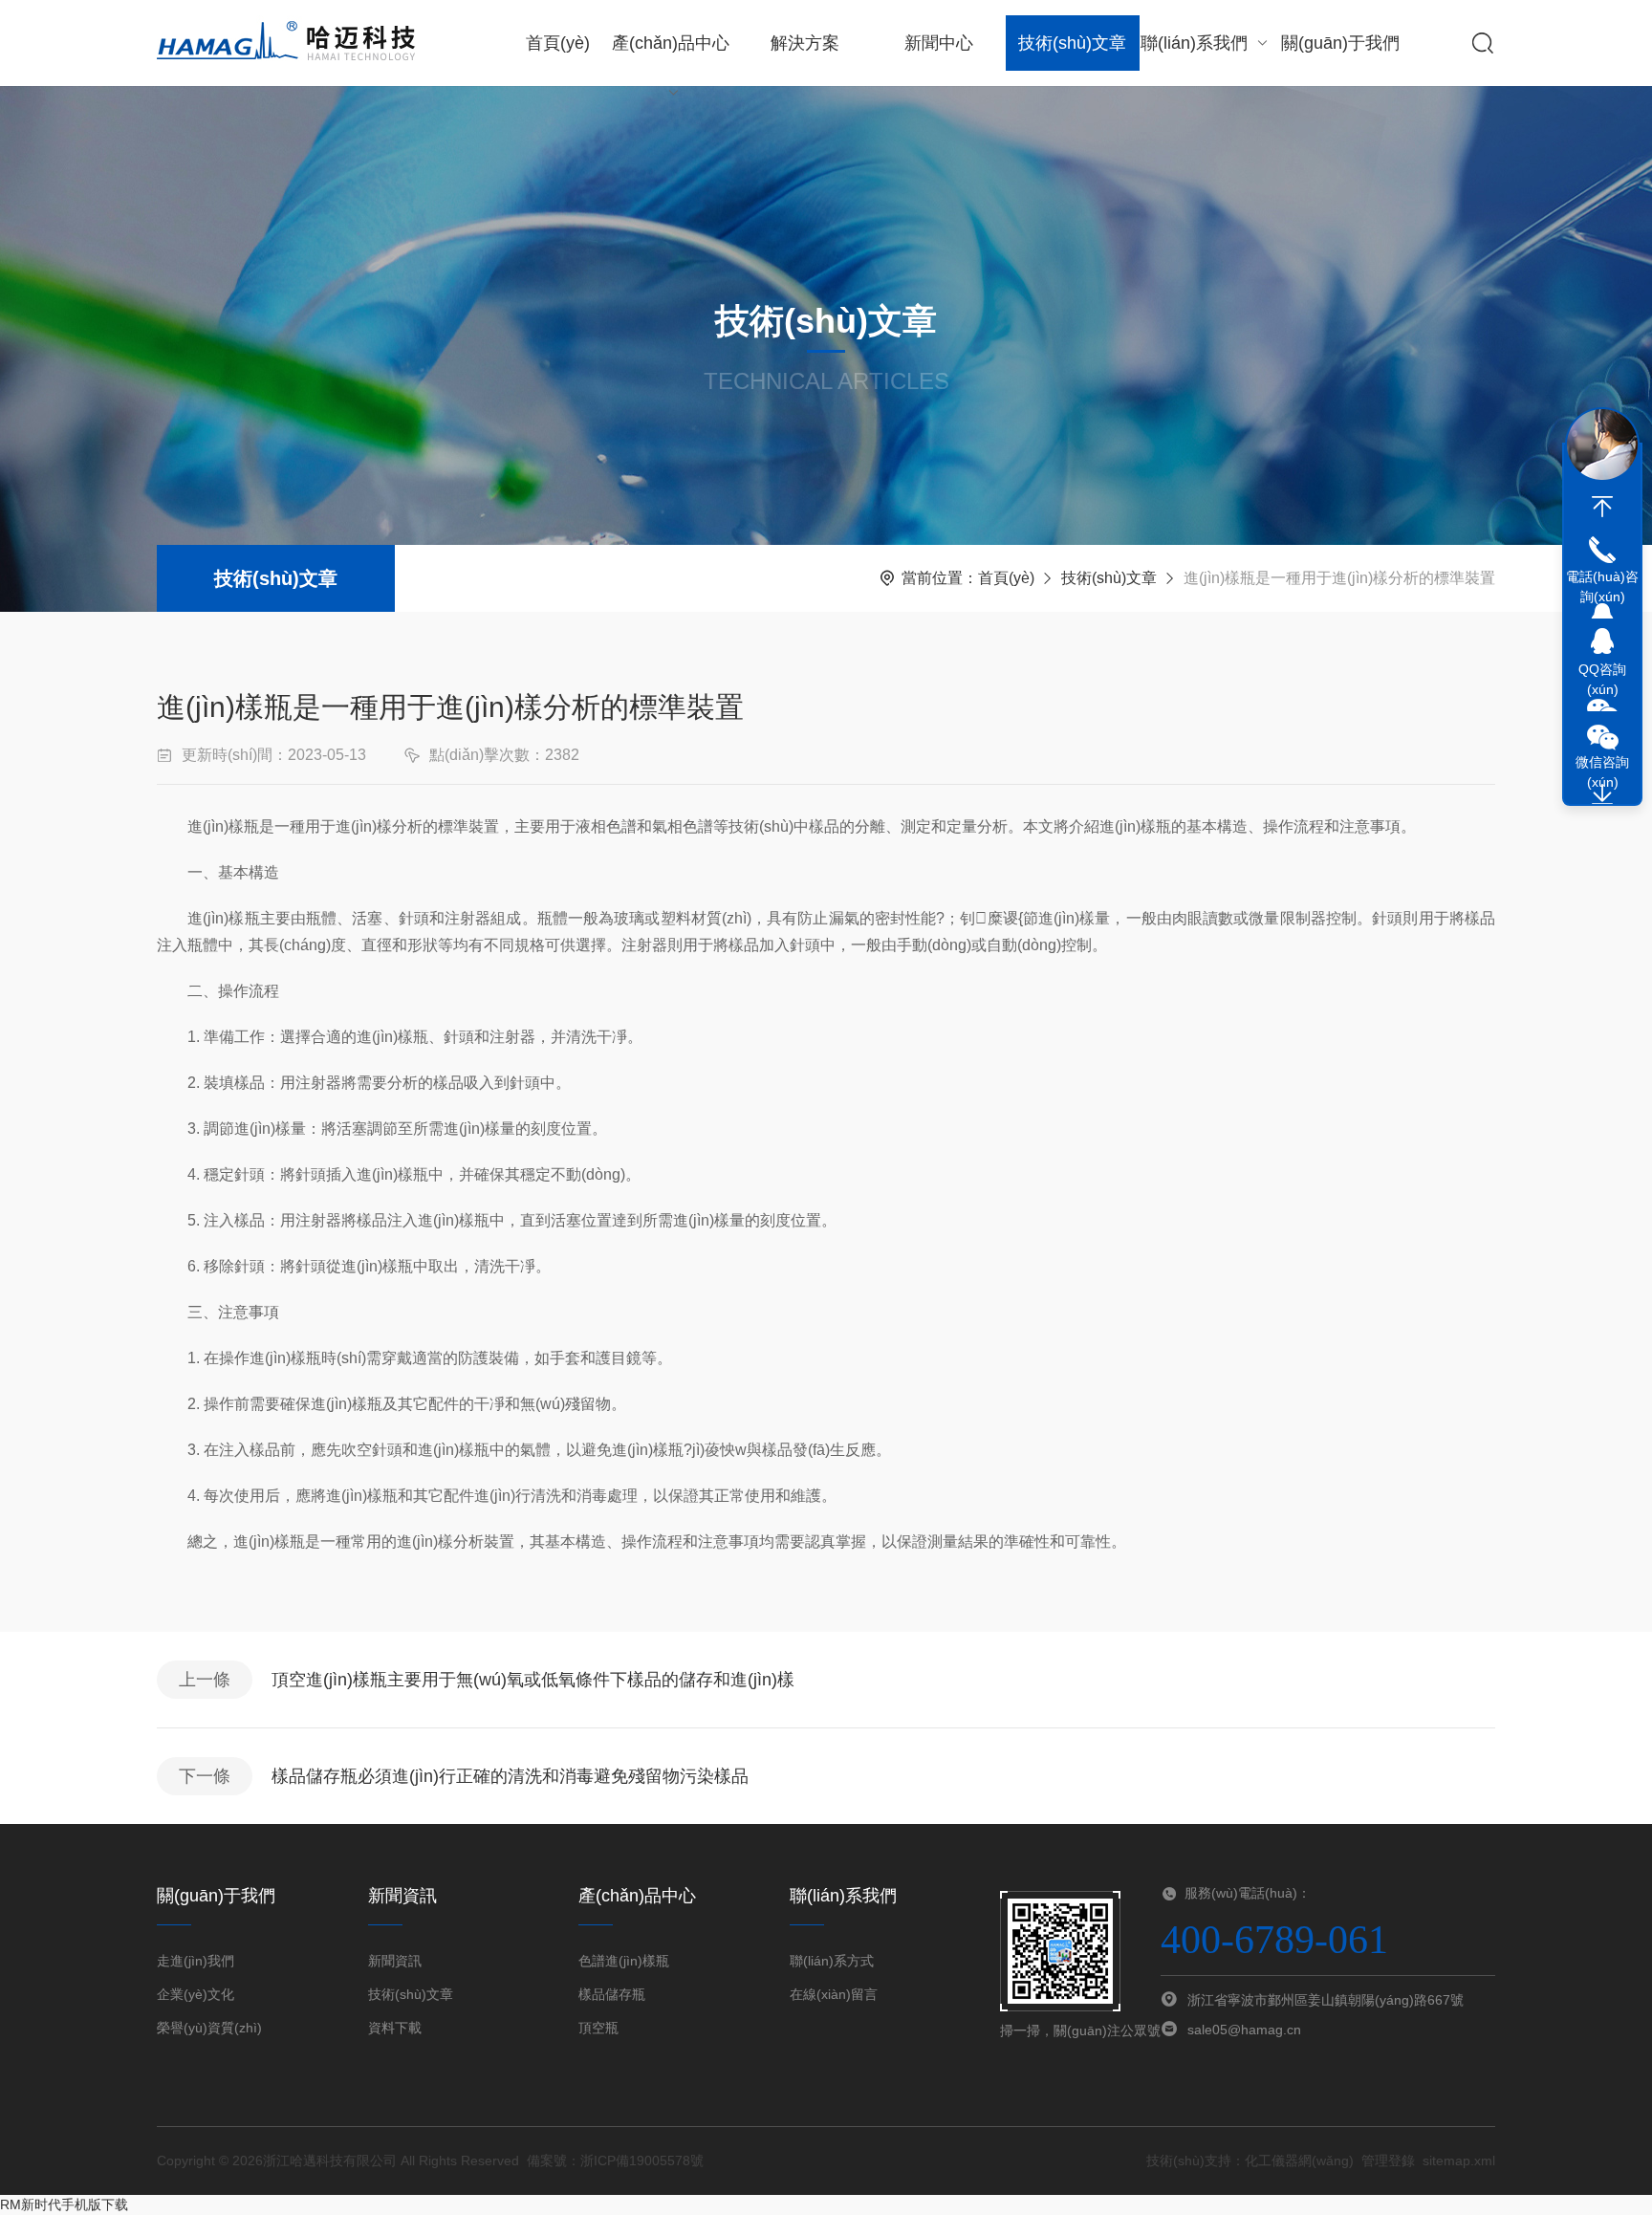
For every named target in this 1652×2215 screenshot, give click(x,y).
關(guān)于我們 (1340, 43)
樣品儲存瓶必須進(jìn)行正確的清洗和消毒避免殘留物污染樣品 (510, 1776)
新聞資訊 (395, 1961)
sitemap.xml (1459, 2161)
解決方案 (805, 43)
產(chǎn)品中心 (671, 43)
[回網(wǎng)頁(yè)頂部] (1602, 507)
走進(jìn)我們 (196, 1961)
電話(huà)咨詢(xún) (1602, 586)
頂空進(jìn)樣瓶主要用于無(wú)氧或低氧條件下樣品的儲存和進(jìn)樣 (533, 1680)
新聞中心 (939, 43)
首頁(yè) (558, 43)
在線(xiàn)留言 (834, 1994)
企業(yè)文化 (196, 1994)
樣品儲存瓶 (612, 1994)
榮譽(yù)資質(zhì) (209, 2028)
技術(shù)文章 (1072, 43)
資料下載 (395, 2028)
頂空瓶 (598, 2028)
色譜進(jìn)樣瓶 (624, 1961)
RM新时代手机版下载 (64, 2204)
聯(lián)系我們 (1194, 43)
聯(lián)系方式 (832, 1961)
